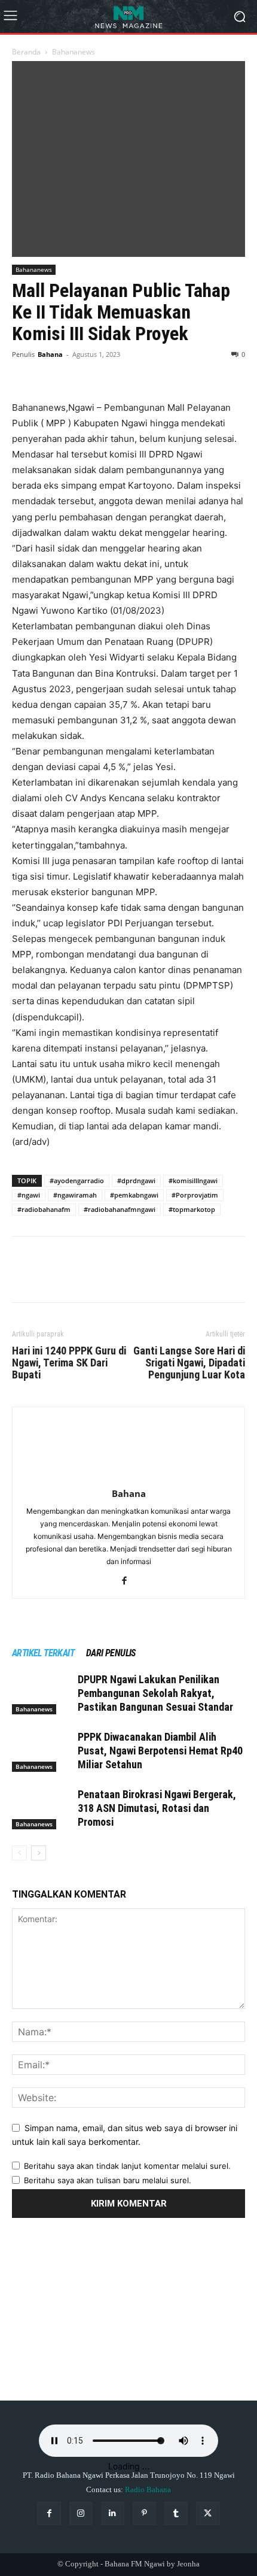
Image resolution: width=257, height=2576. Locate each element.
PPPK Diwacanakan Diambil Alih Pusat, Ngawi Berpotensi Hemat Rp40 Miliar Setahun (160, 1751)
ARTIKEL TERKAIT (43, 1653)
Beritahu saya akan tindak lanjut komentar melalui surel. (127, 2166)
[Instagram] (81, 2513)
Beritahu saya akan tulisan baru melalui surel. (108, 2180)
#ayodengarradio (77, 1181)
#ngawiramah (75, 1195)
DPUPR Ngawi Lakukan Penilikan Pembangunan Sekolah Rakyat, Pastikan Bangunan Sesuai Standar (155, 1693)
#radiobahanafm (44, 1209)
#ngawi (29, 1195)
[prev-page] (19, 1853)
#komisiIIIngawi (193, 1181)
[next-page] (39, 1853)
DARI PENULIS (111, 1653)
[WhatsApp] (106, 372)
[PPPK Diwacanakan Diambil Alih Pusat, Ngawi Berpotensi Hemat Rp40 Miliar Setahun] (42, 1751)
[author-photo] (128, 1477)
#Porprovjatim (195, 1195)
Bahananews (74, 52)
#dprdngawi (136, 1181)
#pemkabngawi (134, 1195)
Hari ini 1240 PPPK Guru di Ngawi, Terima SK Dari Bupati (69, 1363)
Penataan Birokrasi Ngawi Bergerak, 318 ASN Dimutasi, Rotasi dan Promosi (157, 1808)
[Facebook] (24, 372)
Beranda (26, 52)
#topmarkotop (192, 1209)
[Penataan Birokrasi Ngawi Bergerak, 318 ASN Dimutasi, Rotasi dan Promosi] (42, 1809)
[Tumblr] (176, 2513)
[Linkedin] (113, 2513)
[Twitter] (51, 372)
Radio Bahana (148, 2489)
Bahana (50, 354)
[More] (134, 372)
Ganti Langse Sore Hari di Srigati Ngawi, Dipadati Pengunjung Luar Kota (189, 1363)
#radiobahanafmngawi (120, 1209)
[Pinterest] (79, 372)
